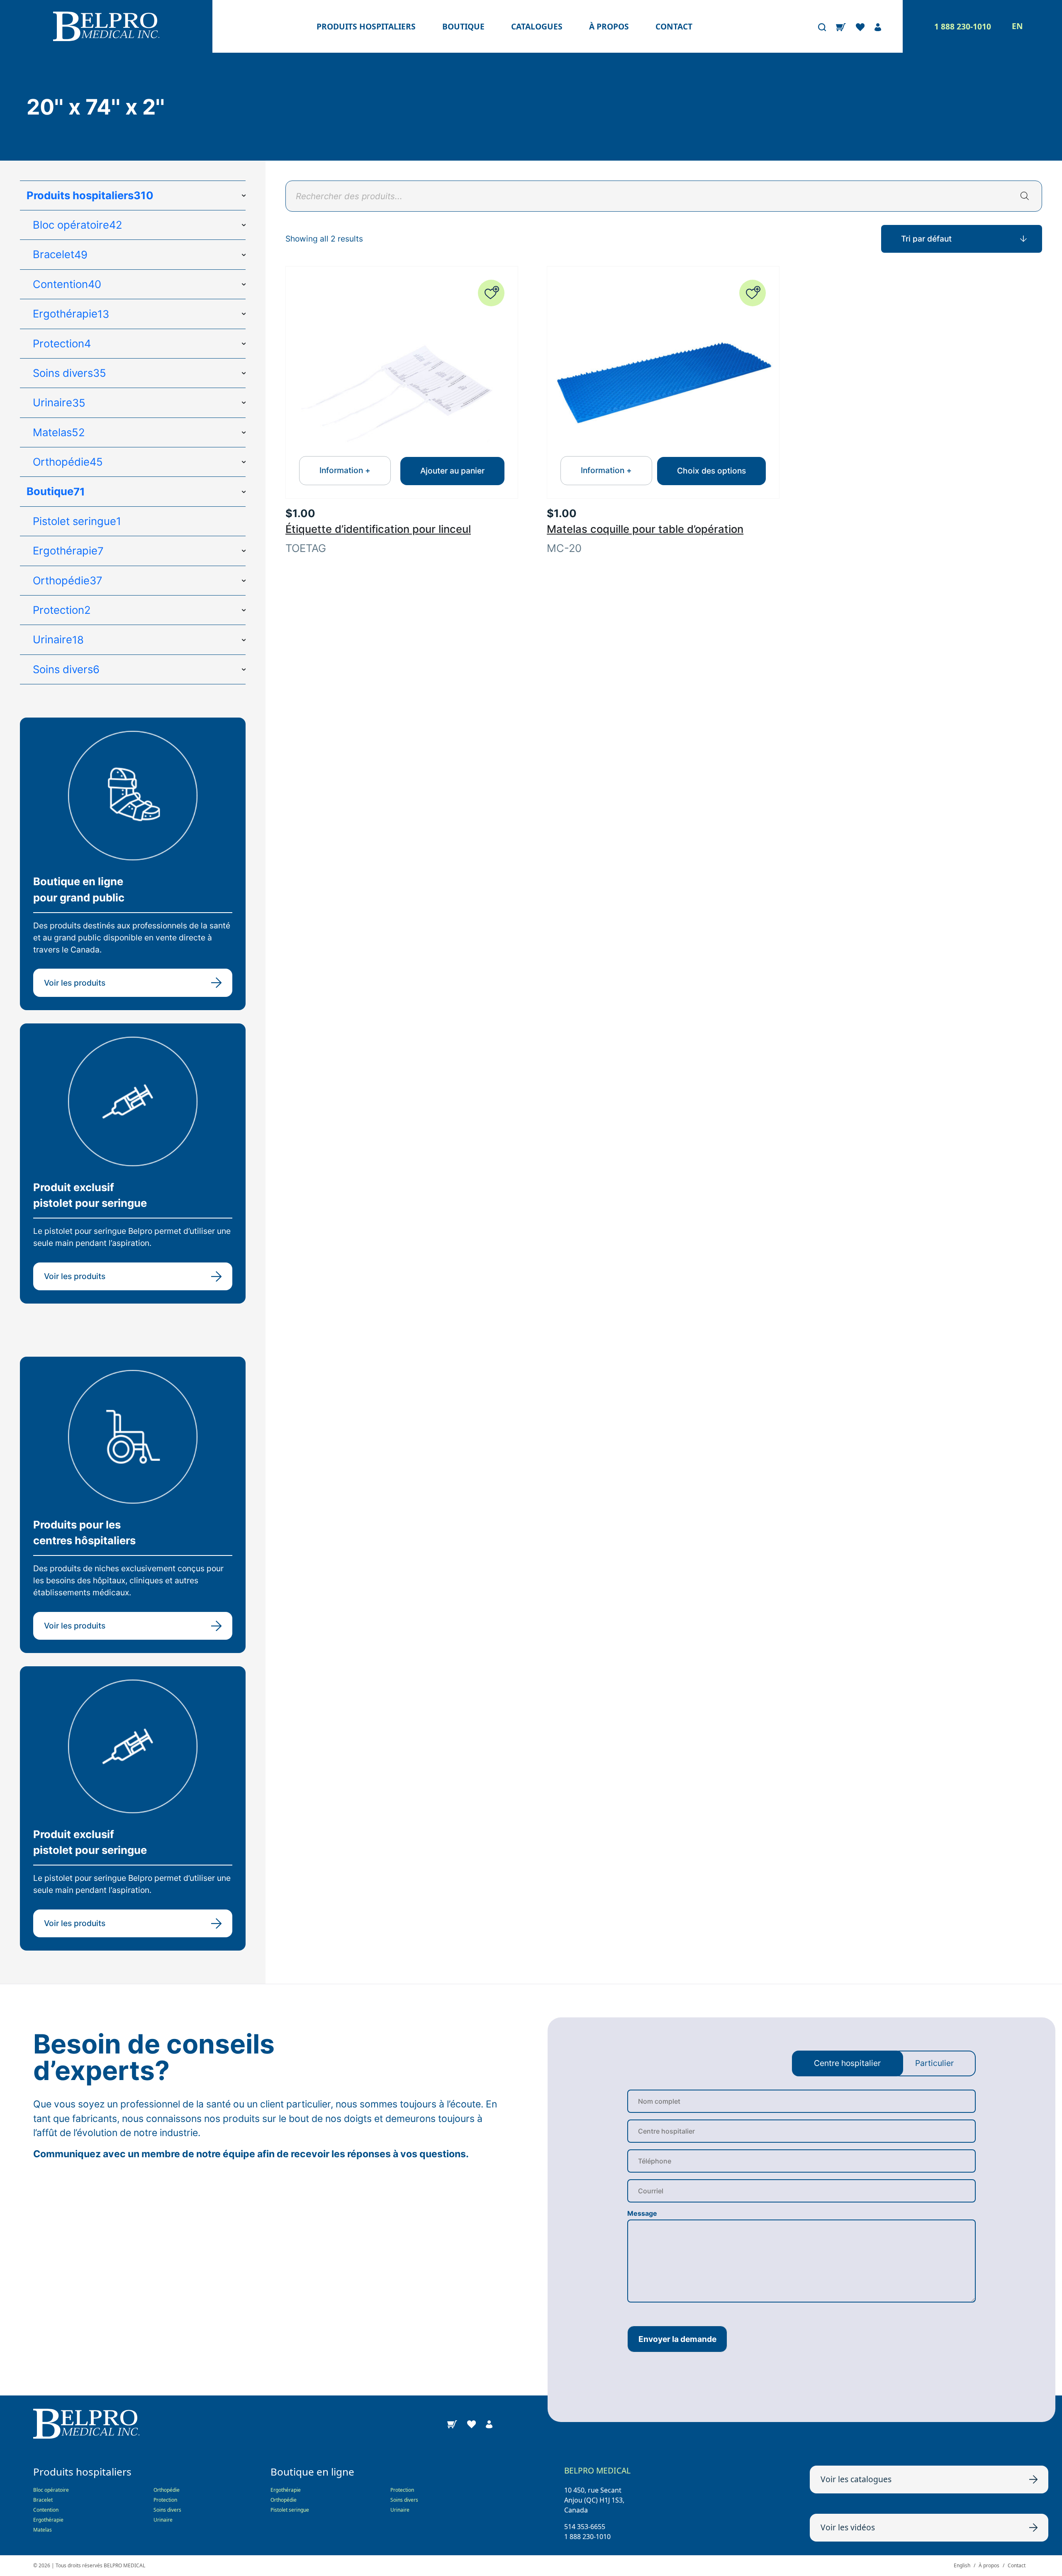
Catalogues (537, 26)
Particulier (934, 2063)
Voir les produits (75, 983)
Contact (674, 26)
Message (642, 2213)
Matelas (43, 2530)
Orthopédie (167, 2490)
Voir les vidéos (848, 2527)
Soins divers (167, 2510)
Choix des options (711, 471)
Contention (46, 2510)
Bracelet (43, 2500)
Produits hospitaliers (366, 26)
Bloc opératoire (51, 2490)
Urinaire (163, 2520)
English (962, 2565)
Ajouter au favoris (491, 293)
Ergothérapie (48, 2520)
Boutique (463, 26)
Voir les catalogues (856, 2479)
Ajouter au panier (452, 471)
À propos (609, 26)
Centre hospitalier (847, 2063)
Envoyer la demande (677, 2339)
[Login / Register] (878, 27)
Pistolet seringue (290, 2510)
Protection (165, 2500)
